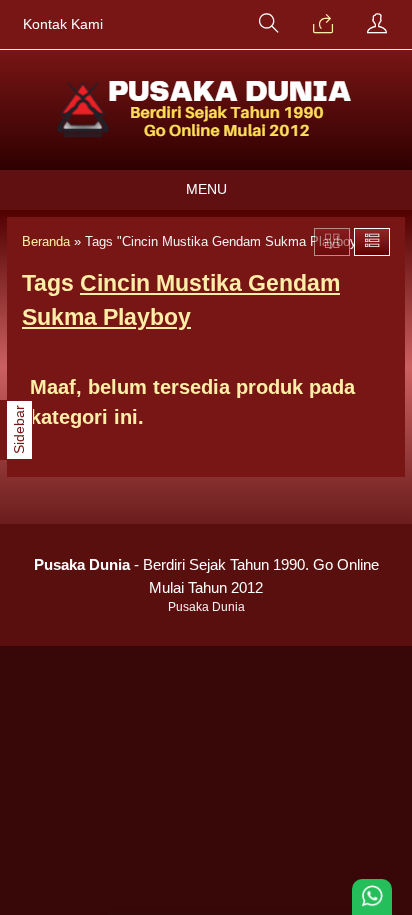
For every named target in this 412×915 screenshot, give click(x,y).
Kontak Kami (63, 24)
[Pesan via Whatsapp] (323, 25)
